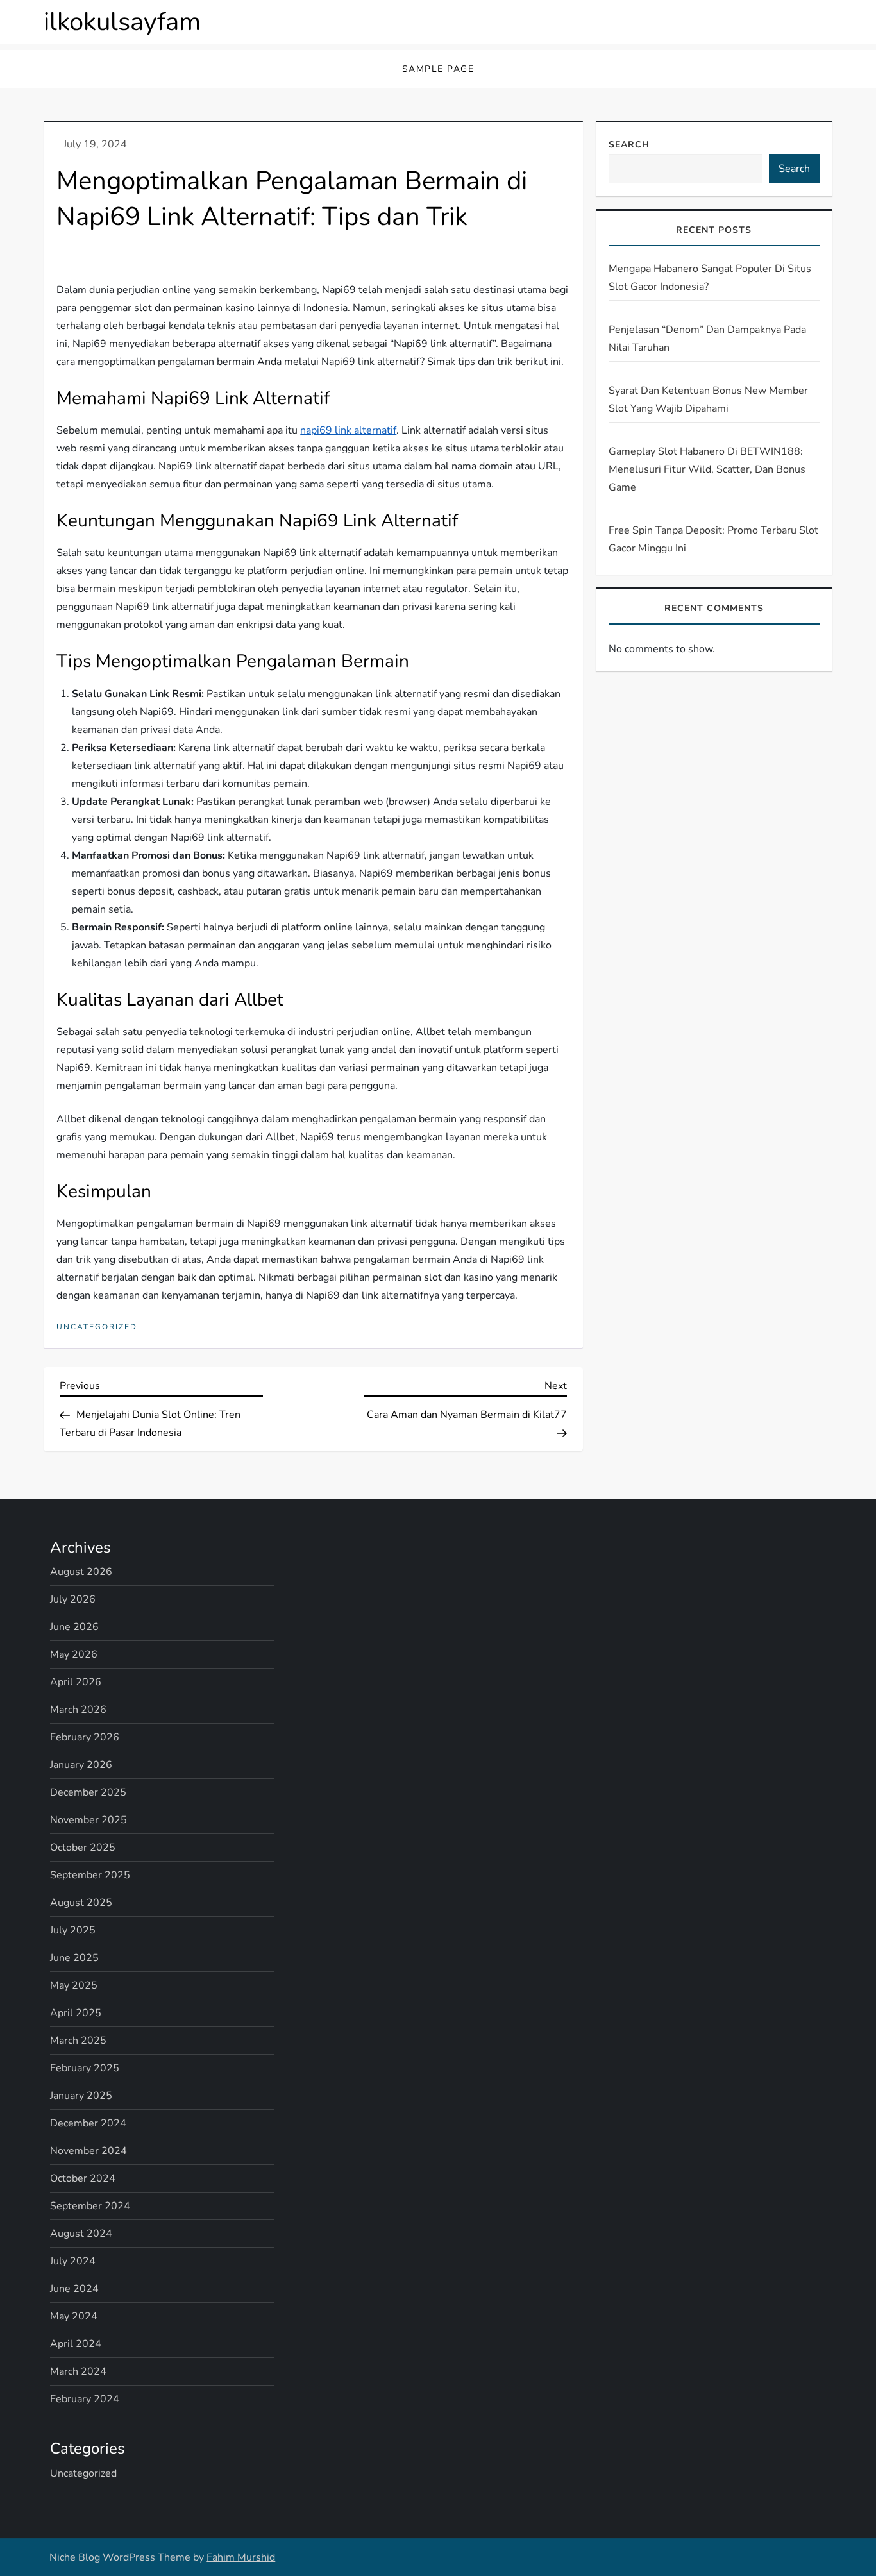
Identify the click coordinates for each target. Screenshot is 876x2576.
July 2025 (73, 1930)
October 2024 (83, 2178)
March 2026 (78, 1710)
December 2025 (88, 1792)
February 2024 (85, 2399)
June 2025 (74, 1958)
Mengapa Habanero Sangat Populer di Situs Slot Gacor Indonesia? (710, 278)
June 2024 (74, 2289)
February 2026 (85, 1737)
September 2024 (90, 2206)
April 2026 (76, 1682)
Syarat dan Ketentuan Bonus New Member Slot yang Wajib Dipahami (708, 400)
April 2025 (76, 2013)
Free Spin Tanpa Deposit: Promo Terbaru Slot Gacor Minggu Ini (713, 539)
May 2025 (74, 1985)
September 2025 (90, 1875)
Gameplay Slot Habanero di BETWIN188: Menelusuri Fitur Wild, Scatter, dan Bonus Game (707, 469)
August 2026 (81, 1572)
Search (629, 145)
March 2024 (78, 2371)
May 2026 (74, 1654)
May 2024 (74, 2316)
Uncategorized (97, 1327)
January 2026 (81, 1765)
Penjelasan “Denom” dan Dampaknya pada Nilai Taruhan (707, 339)
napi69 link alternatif (348, 430)
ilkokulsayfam (122, 22)
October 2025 (83, 1848)
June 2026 (74, 1627)
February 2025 (85, 2068)
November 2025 (88, 1820)
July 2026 (73, 1599)
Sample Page (438, 69)
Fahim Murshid (241, 2557)
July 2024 (73, 2261)
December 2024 (88, 2123)
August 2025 (81, 1903)
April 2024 (76, 2344)
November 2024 (88, 2151)
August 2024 (81, 2234)
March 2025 (78, 2041)
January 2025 (81, 2096)
